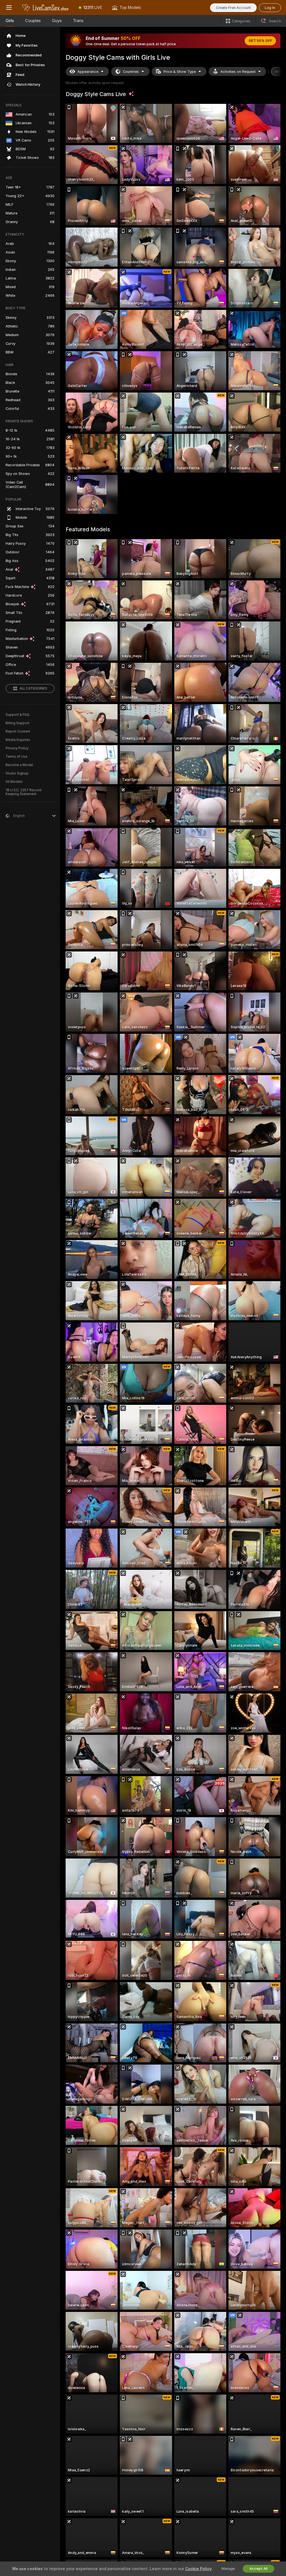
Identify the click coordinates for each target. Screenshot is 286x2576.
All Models (14, 782)
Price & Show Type (180, 72)
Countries (131, 72)
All (277, 72)
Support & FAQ (17, 715)
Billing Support (17, 723)
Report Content (18, 731)
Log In (270, 8)
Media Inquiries (18, 740)
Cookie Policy (198, 2569)
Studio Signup (17, 773)
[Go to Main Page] (46, 8)
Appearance (88, 72)
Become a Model (19, 765)
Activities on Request (238, 72)
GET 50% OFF (260, 41)
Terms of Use (16, 757)
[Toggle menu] (9, 8)
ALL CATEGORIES (33, 688)
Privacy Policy (17, 748)
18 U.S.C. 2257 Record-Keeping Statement (24, 792)
